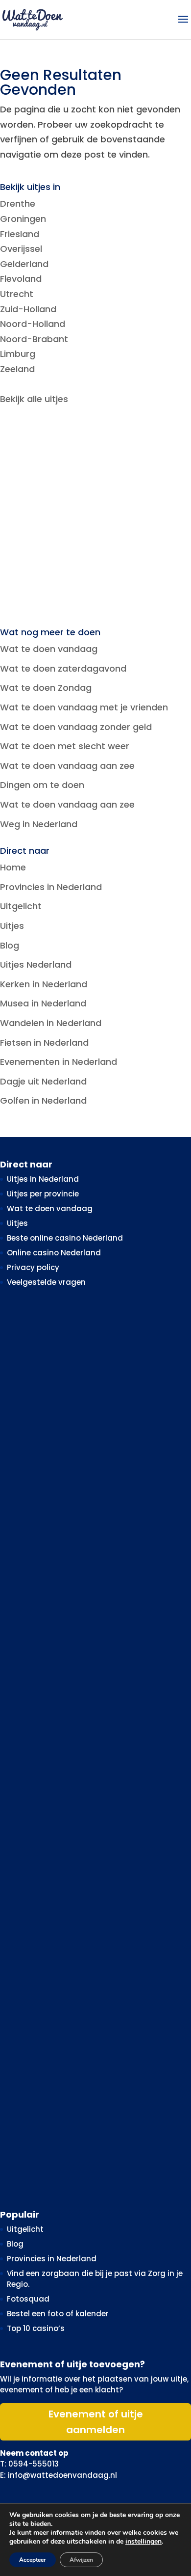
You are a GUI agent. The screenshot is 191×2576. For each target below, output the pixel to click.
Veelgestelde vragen (46, 1282)
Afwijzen (81, 2560)
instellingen (143, 2542)
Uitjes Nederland (36, 964)
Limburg (18, 354)
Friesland (20, 234)
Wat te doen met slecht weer (65, 746)
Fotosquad (28, 2299)
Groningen (23, 219)
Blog (10, 945)
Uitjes (12, 926)
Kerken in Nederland (44, 984)
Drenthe (18, 203)
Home (13, 867)
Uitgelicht (21, 906)
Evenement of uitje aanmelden (96, 2422)
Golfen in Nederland (43, 1100)
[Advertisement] (95, 517)
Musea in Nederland (43, 1003)
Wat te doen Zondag (46, 688)
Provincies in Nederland (51, 887)
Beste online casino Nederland (65, 1238)
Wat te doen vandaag (49, 649)
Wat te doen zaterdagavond (63, 668)
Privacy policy (33, 1267)
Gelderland (24, 264)
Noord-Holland (33, 324)
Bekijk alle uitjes (34, 399)
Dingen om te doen (42, 785)
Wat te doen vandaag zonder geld (76, 727)
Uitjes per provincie (43, 1194)
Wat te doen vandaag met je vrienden (84, 707)
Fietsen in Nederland (44, 1043)
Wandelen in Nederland (51, 1023)
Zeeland (17, 369)
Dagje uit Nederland (43, 1081)
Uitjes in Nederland (43, 1179)
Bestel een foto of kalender (58, 2314)
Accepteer (33, 2560)
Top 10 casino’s (36, 2328)
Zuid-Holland (28, 309)
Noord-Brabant (34, 339)
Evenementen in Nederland (59, 1062)
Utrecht (17, 294)
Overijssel (21, 249)
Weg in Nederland (39, 824)
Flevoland (21, 279)
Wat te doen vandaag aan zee (67, 766)
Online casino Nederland (54, 1253)
